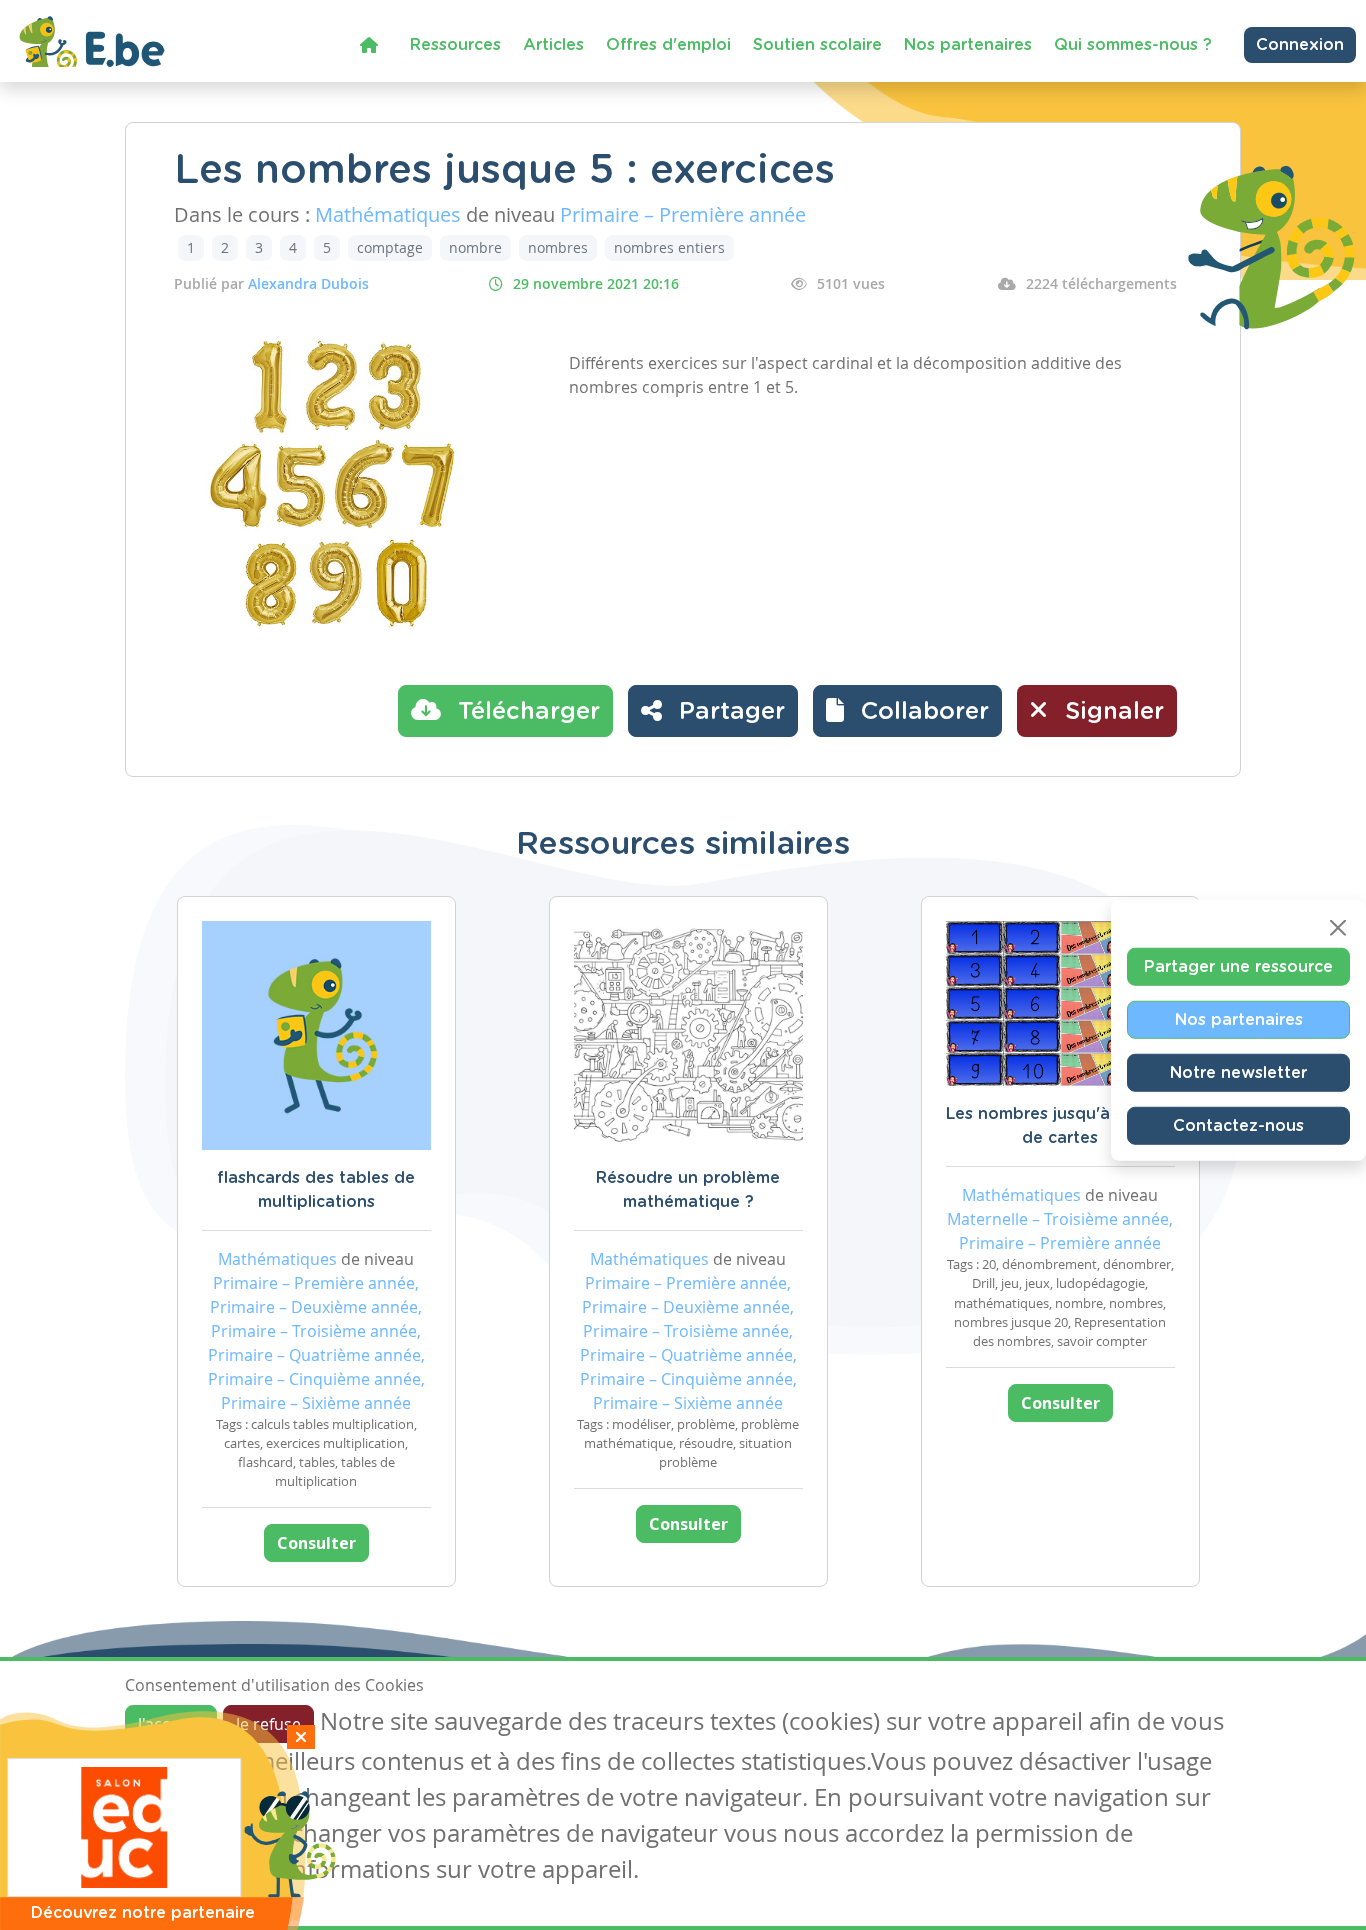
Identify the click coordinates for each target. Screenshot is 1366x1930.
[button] (907, 711)
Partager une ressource (1238, 967)
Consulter (316, 1543)
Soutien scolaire (817, 45)
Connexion (1300, 45)
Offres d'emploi (668, 45)
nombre (475, 247)
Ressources (455, 45)
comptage (390, 247)
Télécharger (525, 712)
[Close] (1338, 928)
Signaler (1111, 712)
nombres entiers (669, 247)
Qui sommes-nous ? (1133, 45)
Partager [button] (728, 712)
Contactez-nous (1238, 1126)
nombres (558, 247)
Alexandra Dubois (308, 283)
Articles (553, 45)
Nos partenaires (968, 45)
